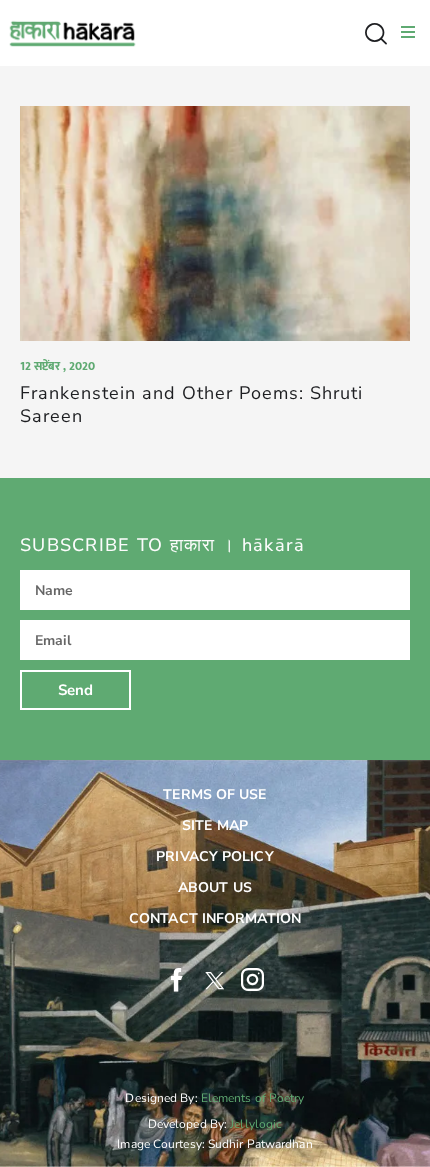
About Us (215, 887)
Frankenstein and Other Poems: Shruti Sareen (191, 405)
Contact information (215, 918)
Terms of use (214, 794)
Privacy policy (214, 856)
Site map (215, 825)
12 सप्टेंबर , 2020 (57, 366)
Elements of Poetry (253, 1098)
